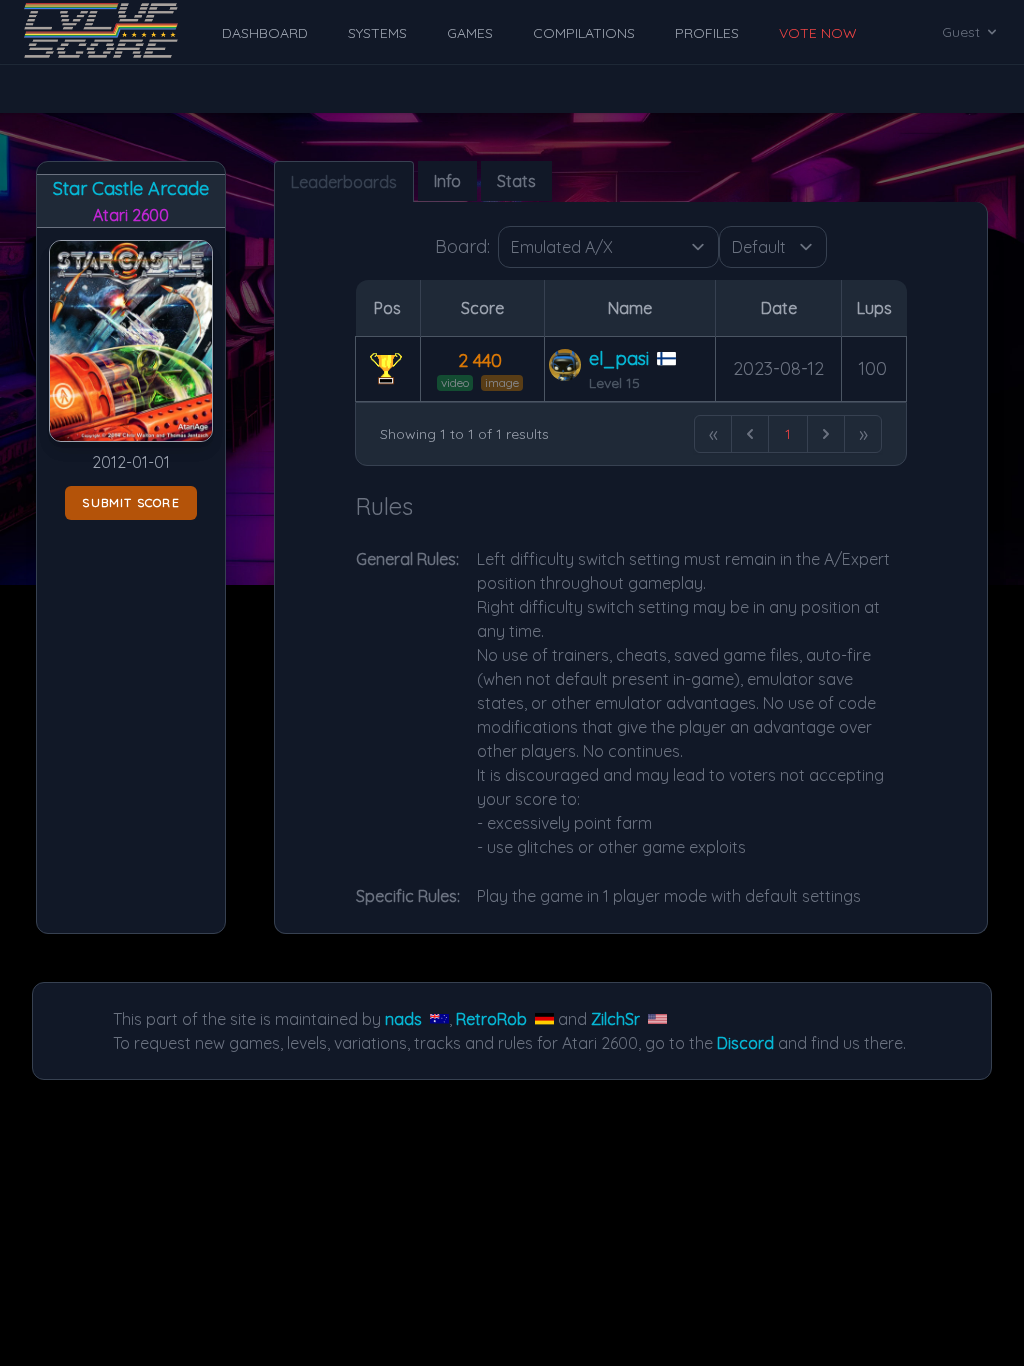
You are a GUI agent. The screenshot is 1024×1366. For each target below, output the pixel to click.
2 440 (480, 360)
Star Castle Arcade (131, 188)
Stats (516, 181)
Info (447, 181)
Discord (745, 1043)
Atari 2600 (131, 215)
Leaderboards (344, 182)
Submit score (130, 502)
